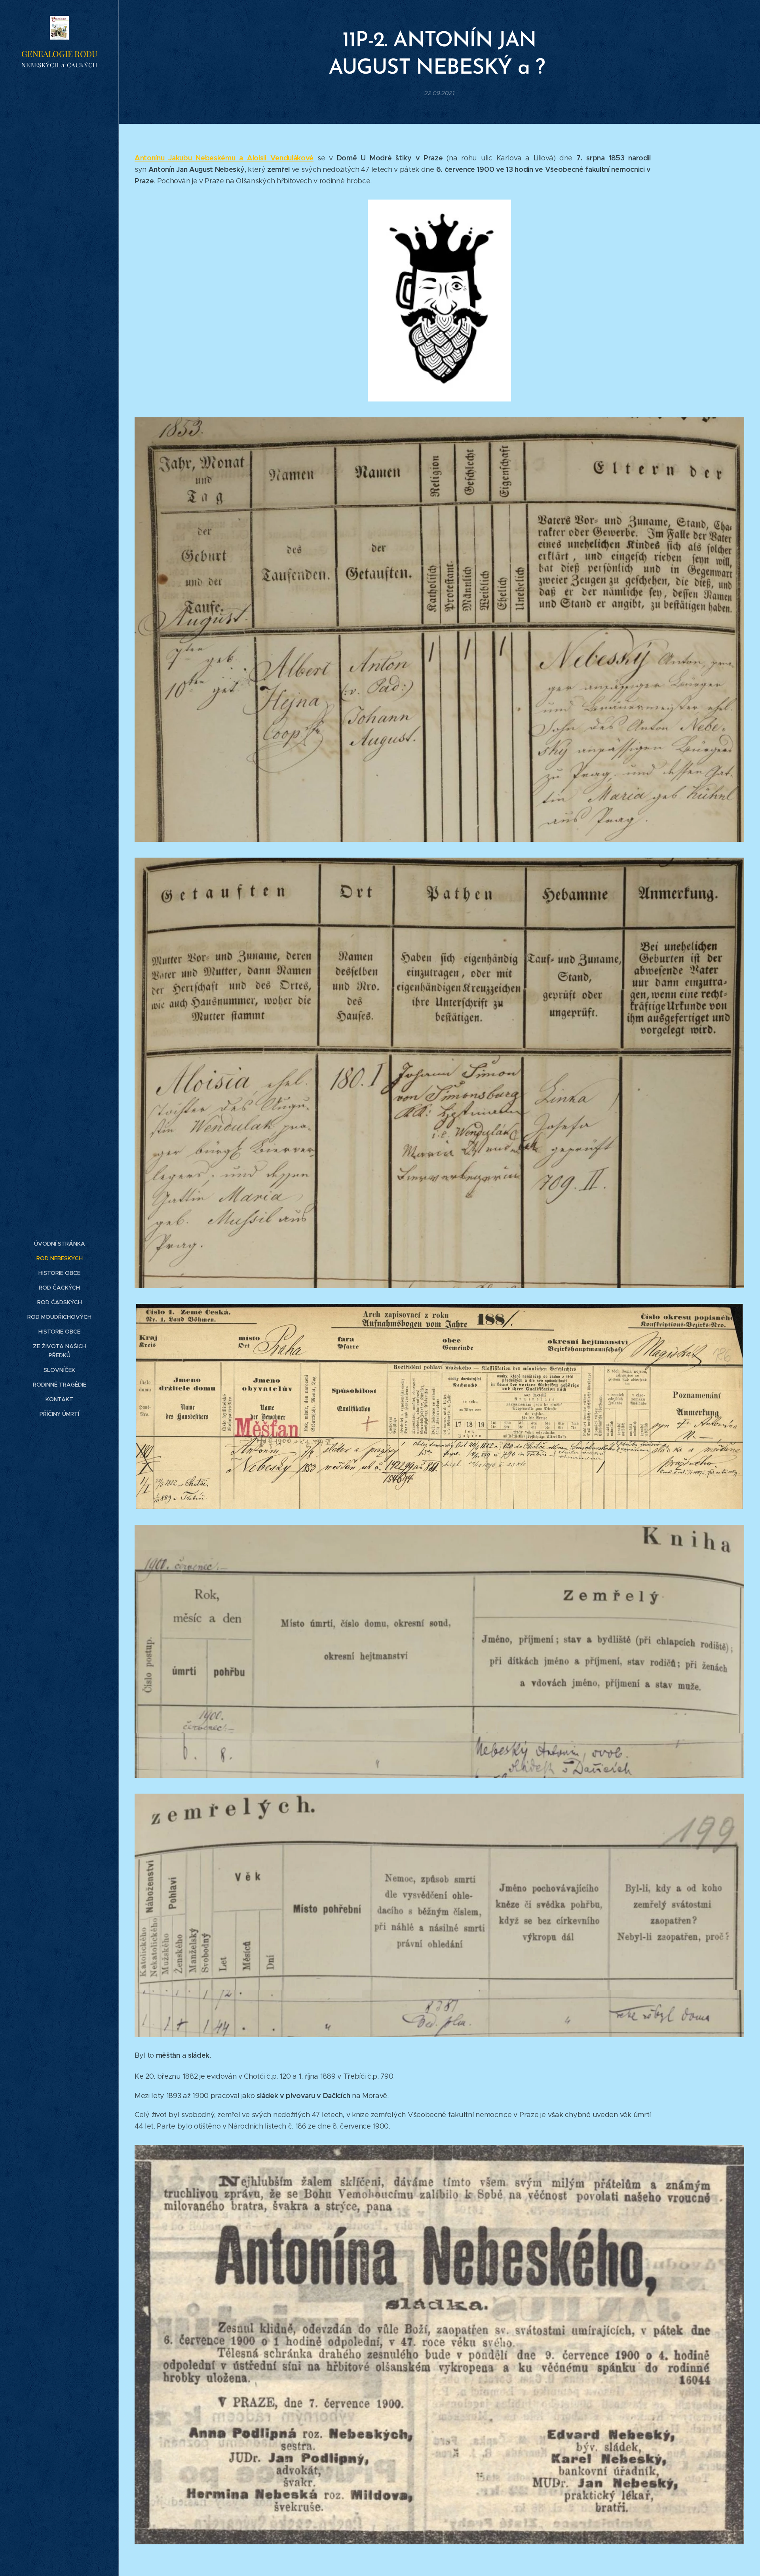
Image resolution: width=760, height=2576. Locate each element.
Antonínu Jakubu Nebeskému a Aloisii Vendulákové (224, 158)
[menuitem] (59, 1244)
